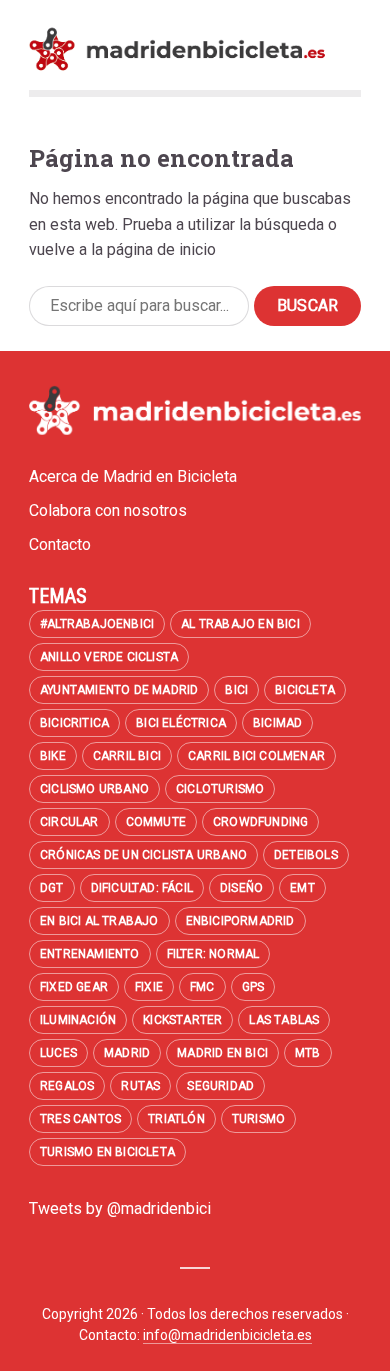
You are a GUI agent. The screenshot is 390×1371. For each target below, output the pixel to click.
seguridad (220, 1086)
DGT (52, 888)
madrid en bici (222, 1053)
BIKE (53, 756)
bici (236, 690)
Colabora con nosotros (108, 510)
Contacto (60, 544)
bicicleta (305, 690)
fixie (149, 987)
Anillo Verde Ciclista (109, 657)
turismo (258, 1119)
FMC (202, 987)
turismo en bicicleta (107, 1152)
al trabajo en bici (240, 624)
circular (69, 822)
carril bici (127, 756)
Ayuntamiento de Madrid (119, 690)
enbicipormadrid (240, 921)
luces (58, 1053)
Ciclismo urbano (94, 789)
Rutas (140, 1086)
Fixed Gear (74, 987)
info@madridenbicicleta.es (227, 1335)
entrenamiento (90, 954)
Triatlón (176, 1119)
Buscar (307, 305)
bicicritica (74, 723)
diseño (241, 888)
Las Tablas (284, 1020)
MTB (308, 1053)
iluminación (78, 1020)
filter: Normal (213, 954)
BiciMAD (277, 723)
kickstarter (182, 1020)
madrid (127, 1053)
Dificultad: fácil (142, 888)
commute (156, 822)
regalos (67, 1086)
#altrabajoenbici (97, 624)
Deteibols (306, 855)
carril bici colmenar (256, 756)
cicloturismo (220, 789)
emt (302, 888)
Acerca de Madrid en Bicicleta (133, 476)
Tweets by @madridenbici (120, 1208)
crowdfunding (260, 822)
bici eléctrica (181, 723)
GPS (253, 987)
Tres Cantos (80, 1119)
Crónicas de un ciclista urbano (143, 855)
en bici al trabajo (99, 921)
